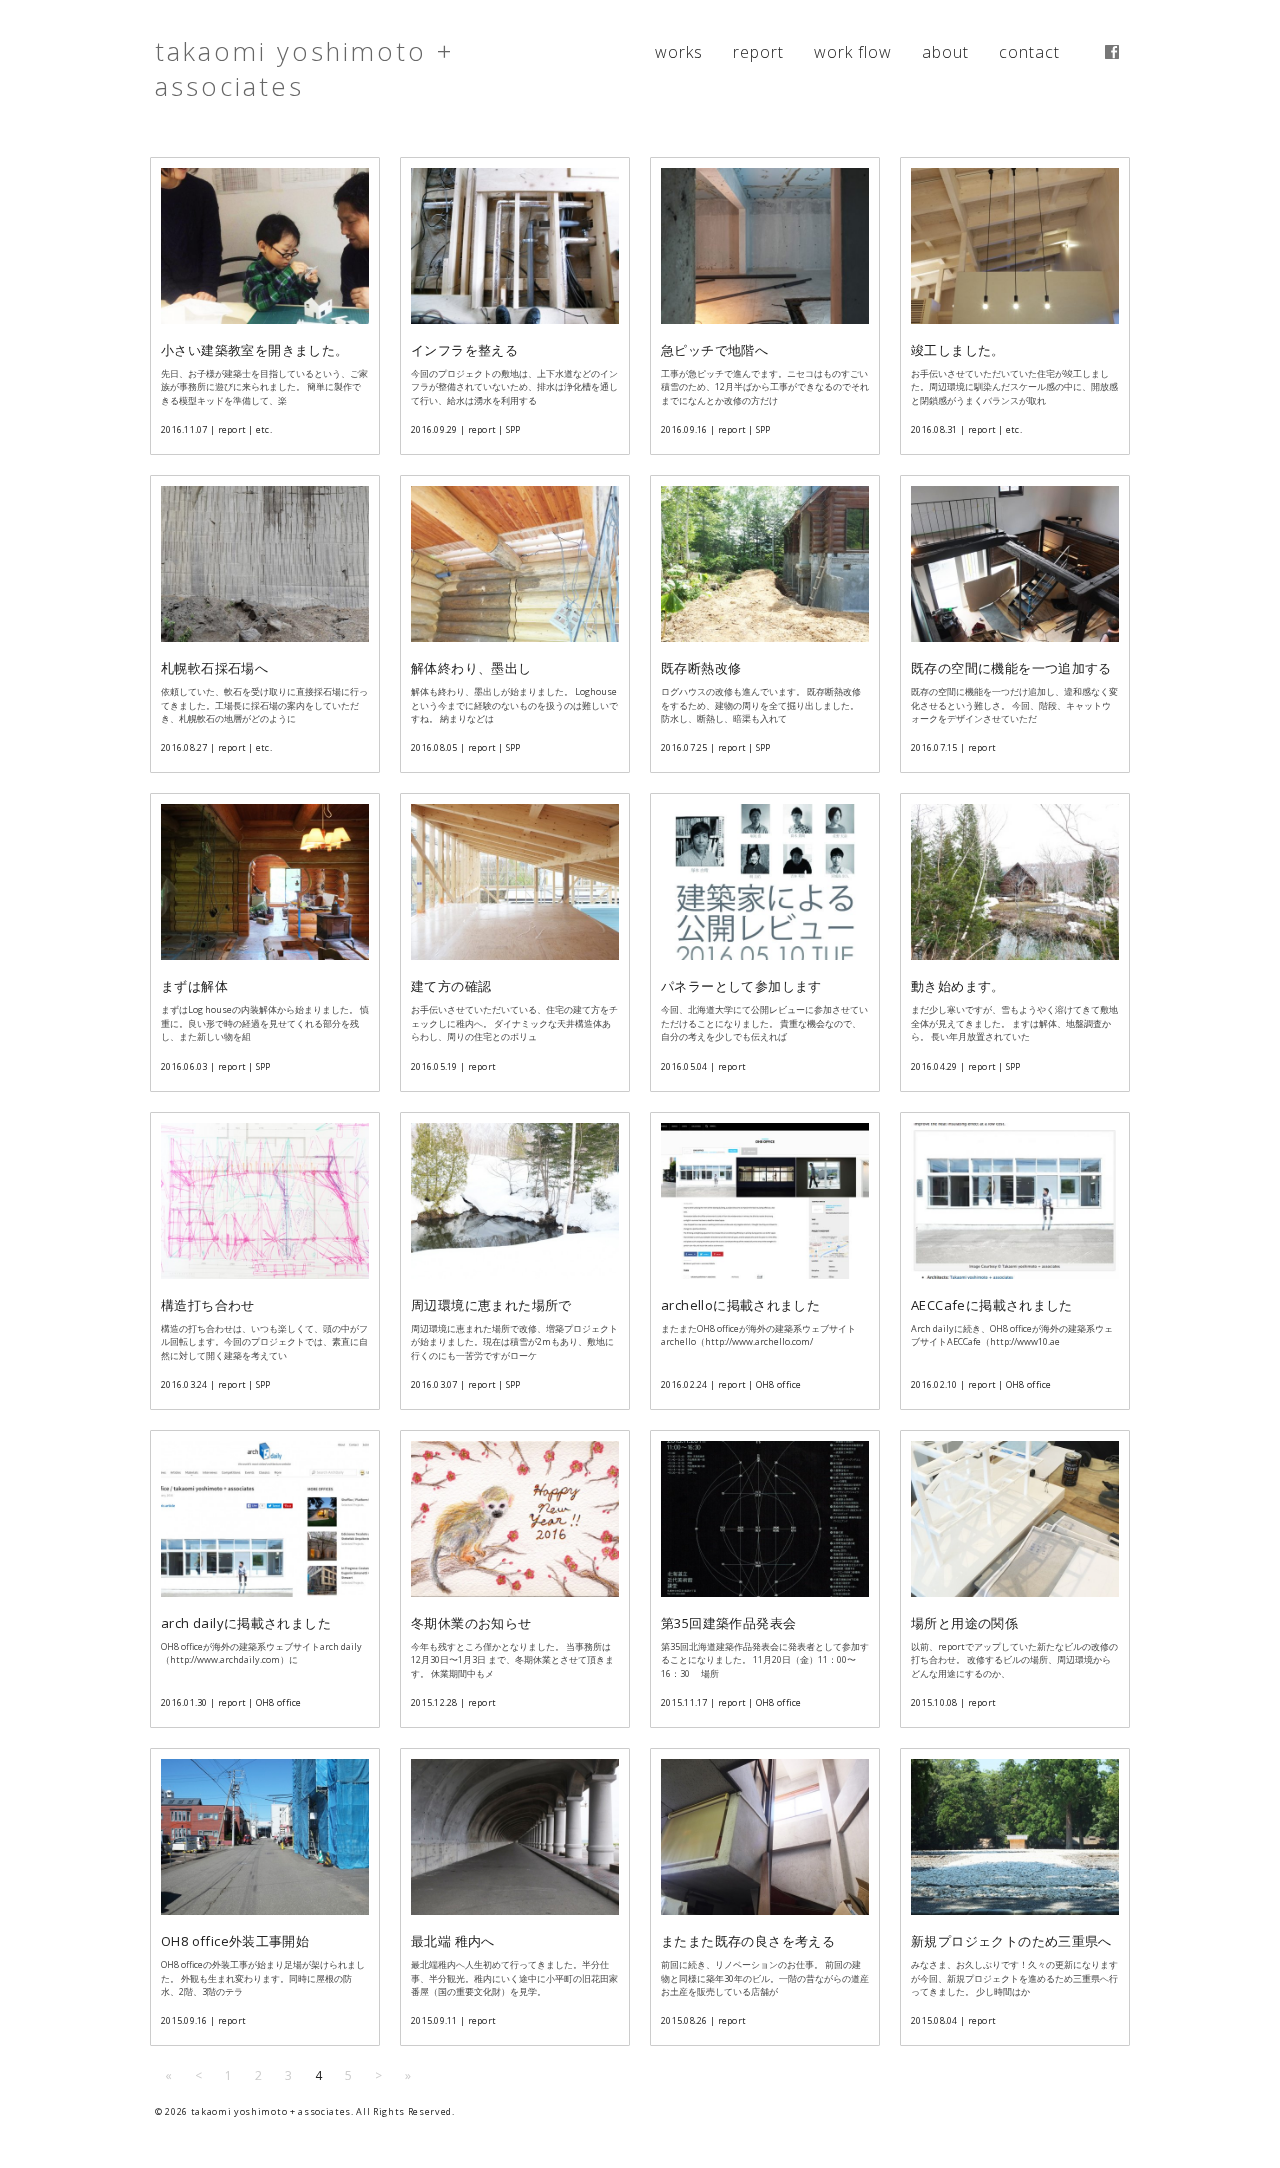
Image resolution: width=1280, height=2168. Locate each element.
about (945, 52)
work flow (853, 52)
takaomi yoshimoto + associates (304, 69)
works (679, 52)
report (758, 52)
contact (1029, 52)
